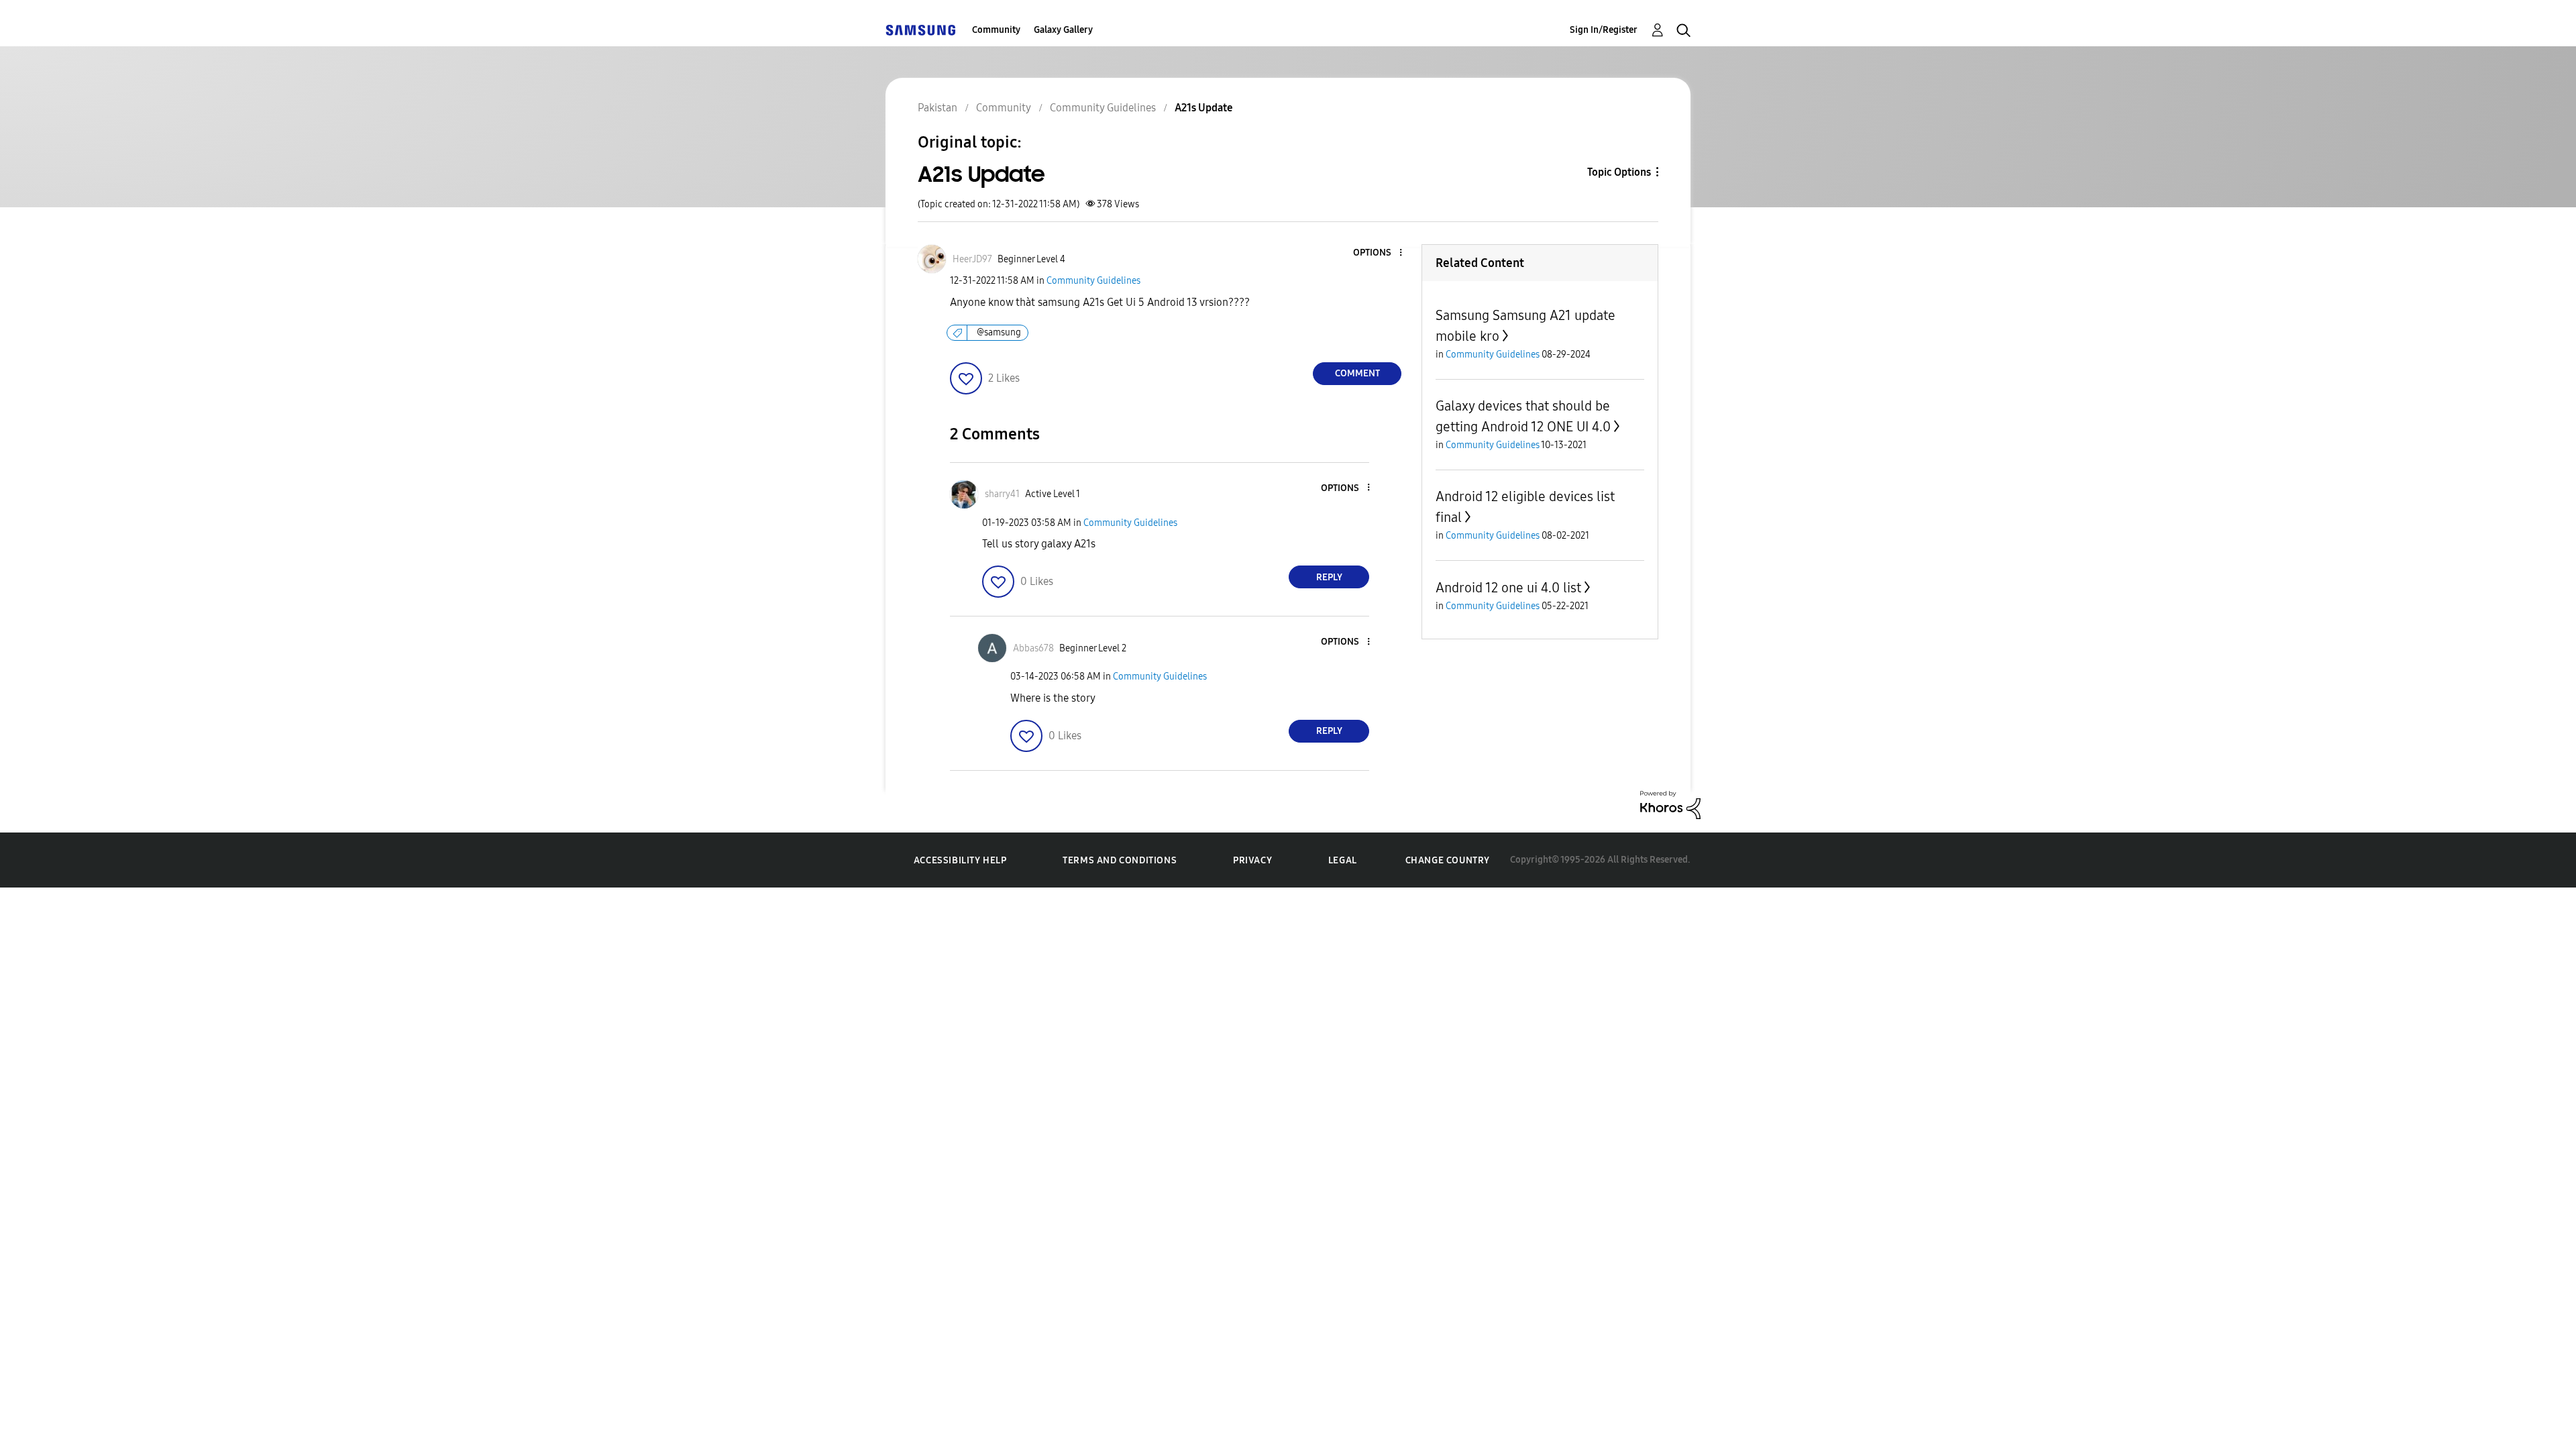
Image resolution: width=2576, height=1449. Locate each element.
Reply (1329, 577)
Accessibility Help (960, 860)
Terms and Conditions (1120, 860)
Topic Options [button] (1619, 172)
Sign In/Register (1604, 30)
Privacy (1252, 860)
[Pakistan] (920, 30)
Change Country (1448, 860)
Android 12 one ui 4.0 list (1508, 588)
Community (996, 30)
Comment (1357, 373)
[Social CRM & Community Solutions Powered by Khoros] (1670, 804)
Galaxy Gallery (1063, 30)
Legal (1343, 860)
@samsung (999, 332)
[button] (1379, 253)
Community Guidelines (1093, 281)
